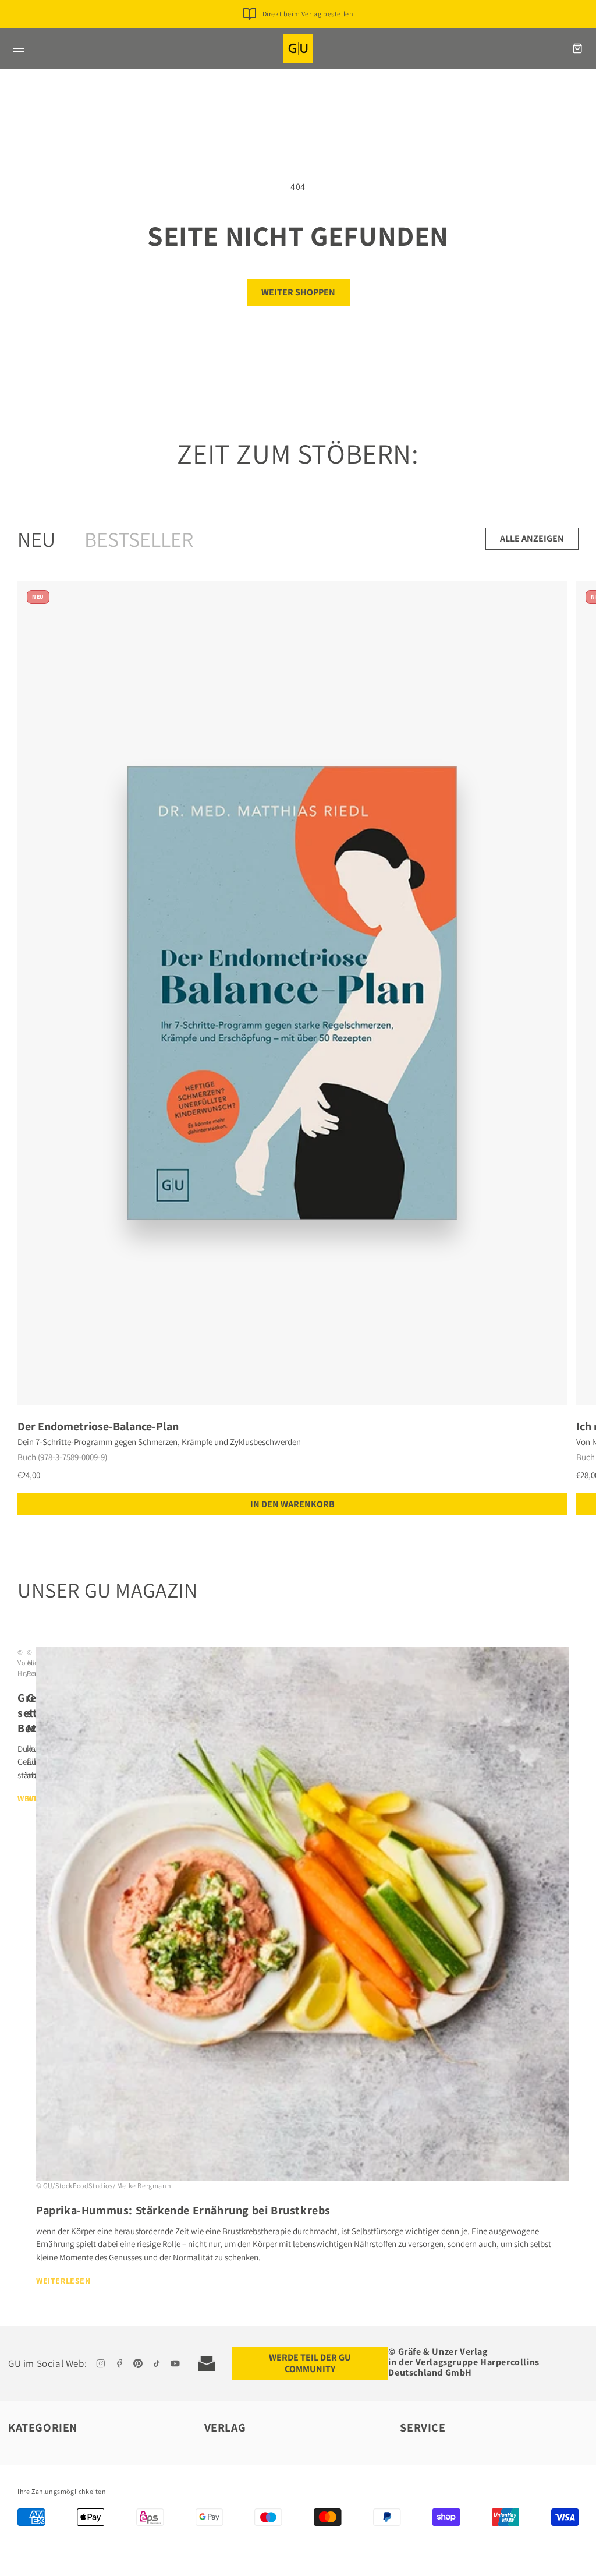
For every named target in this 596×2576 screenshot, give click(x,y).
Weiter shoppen (298, 292)
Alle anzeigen (532, 538)
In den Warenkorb (292, 1504)
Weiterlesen (63, 2281)
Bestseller (139, 539)
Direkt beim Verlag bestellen (308, 14)
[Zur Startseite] (298, 48)
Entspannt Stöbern (308, 32)
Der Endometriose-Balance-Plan (98, 1426)
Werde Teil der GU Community (310, 2363)
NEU (36, 539)
